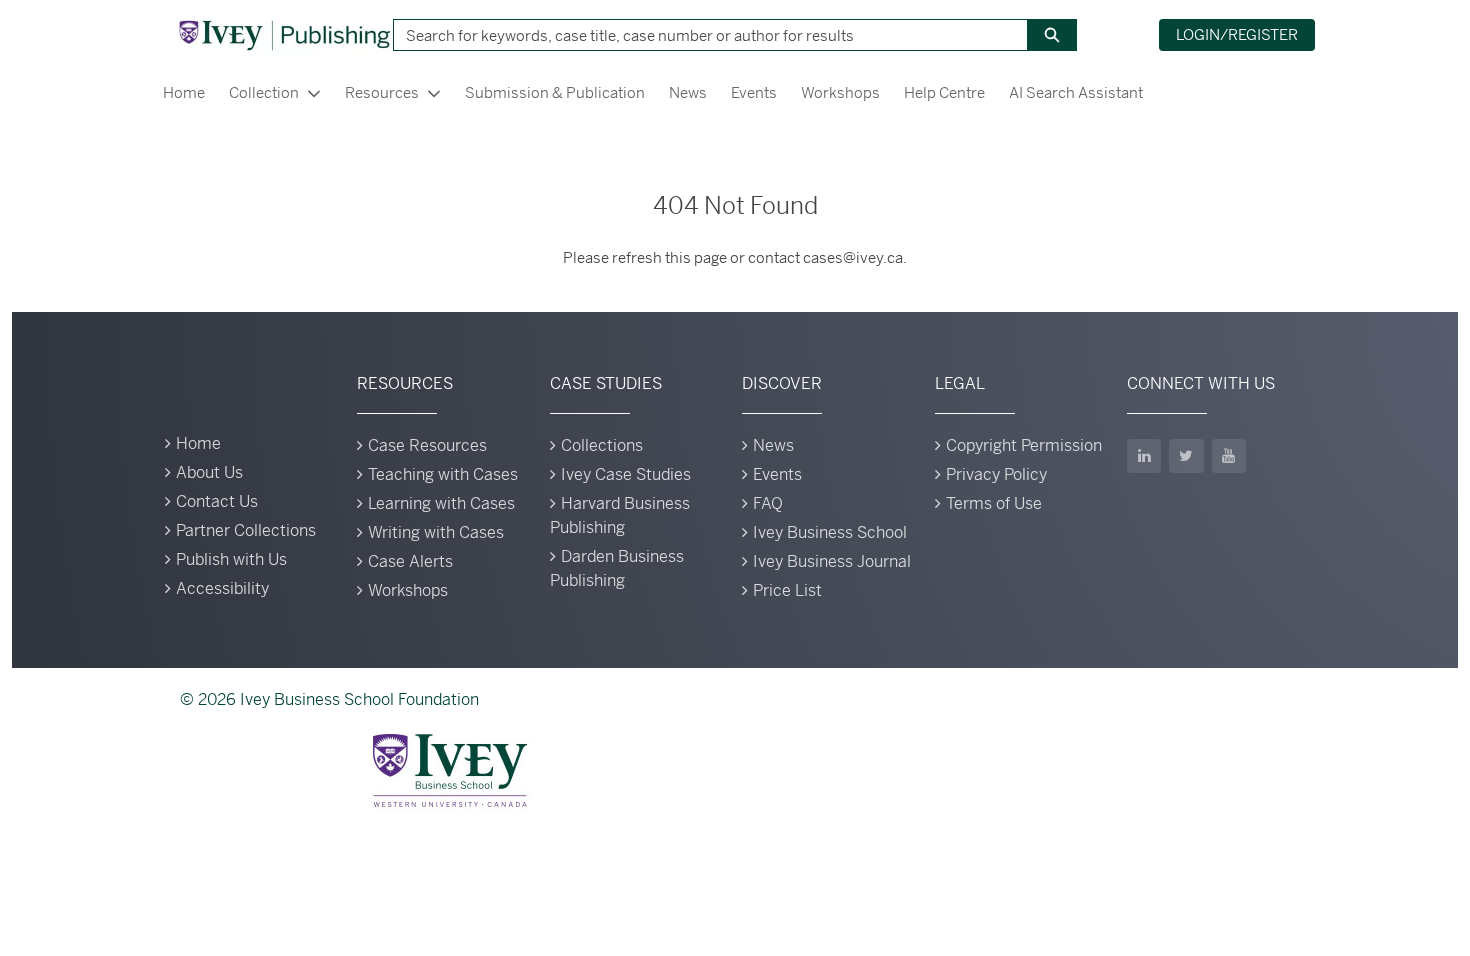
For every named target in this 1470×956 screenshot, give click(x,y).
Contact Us (217, 501)
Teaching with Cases (443, 474)
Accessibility (222, 588)
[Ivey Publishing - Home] (284, 35)
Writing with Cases (436, 532)
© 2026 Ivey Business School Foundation (329, 699)
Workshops (840, 92)
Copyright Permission (1024, 445)
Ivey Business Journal (832, 561)
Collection (264, 92)
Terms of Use (994, 503)
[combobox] (703, 35)
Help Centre (944, 92)
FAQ (768, 503)
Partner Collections (246, 530)
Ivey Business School (830, 532)
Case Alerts (410, 561)
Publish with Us (231, 559)
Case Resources (427, 445)
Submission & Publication (555, 92)
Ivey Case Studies (626, 474)
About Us (209, 472)
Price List (787, 590)
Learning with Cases (441, 503)
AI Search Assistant (1076, 92)
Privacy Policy (996, 474)
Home (184, 92)
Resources (382, 92)
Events (754, 92)
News (688, 92)
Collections (602, 445)
